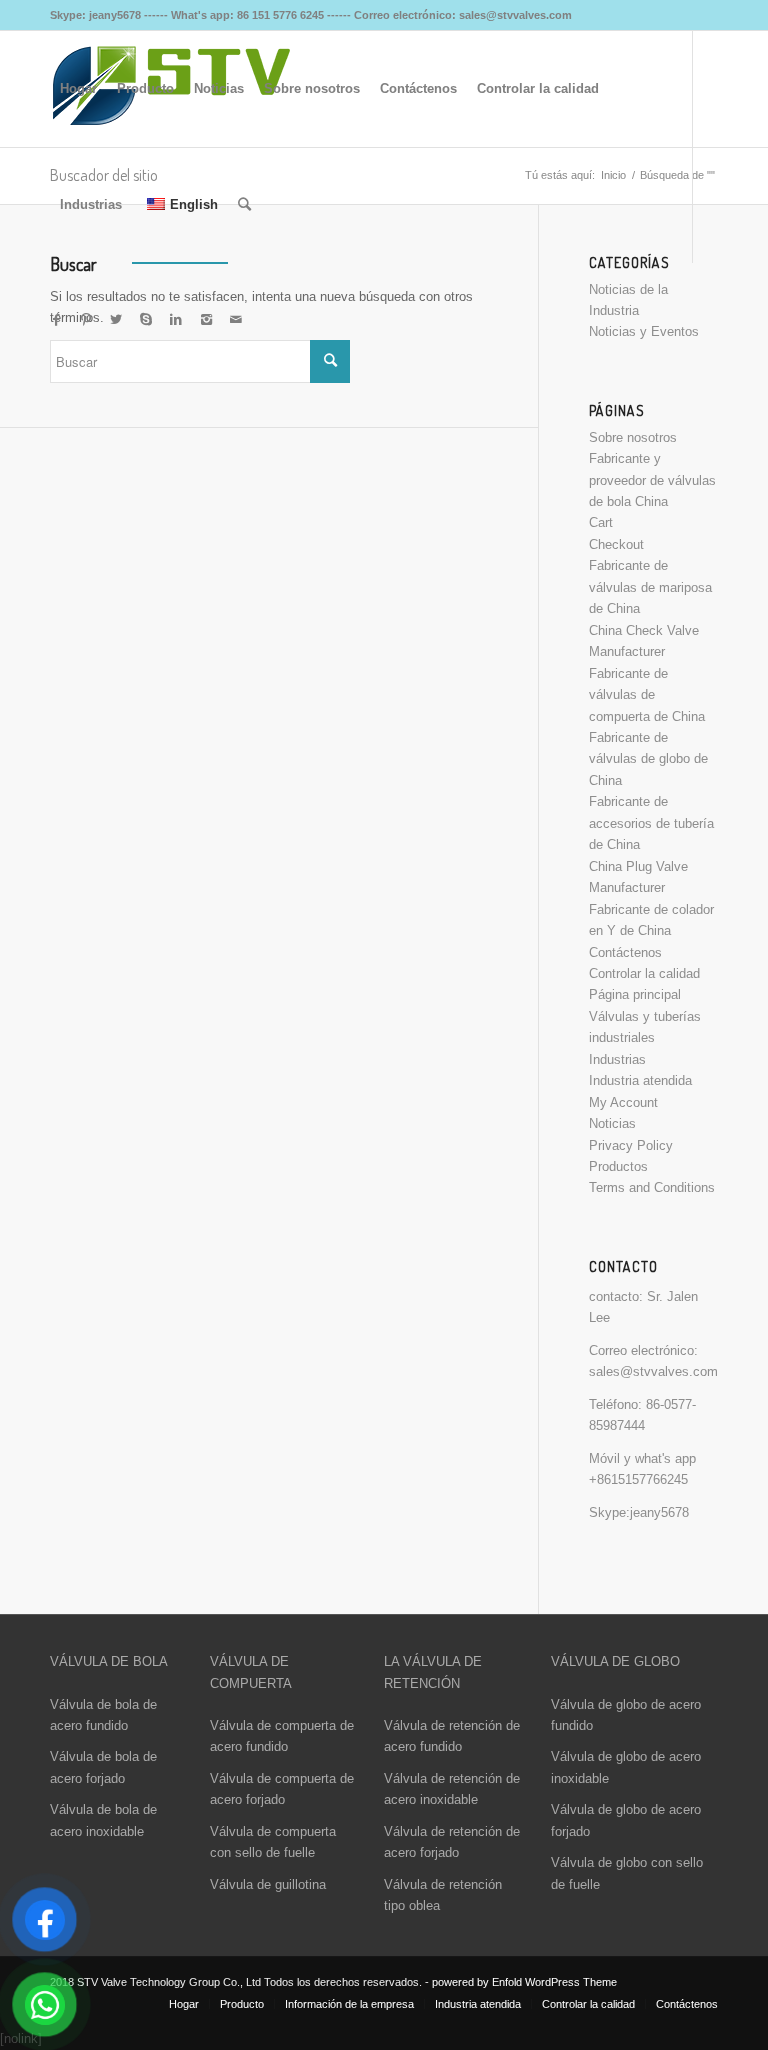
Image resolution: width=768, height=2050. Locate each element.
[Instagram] (206, 320)
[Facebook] (56, 320)
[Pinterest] (86, 320)
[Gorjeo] (116, 320)
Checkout (616, 544)
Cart (601, 522)
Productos (618, 1166)
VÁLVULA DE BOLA (109, 1661)
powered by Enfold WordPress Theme (524, 1982)
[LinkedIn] (176, 320)
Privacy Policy (631, 1145)
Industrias (617, 1059)
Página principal (635, 994)
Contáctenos (625, 952)
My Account (623, 1102)
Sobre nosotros (633, 437)
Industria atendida (640, 1080)
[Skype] (146, 320)
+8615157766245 (638, 1479)
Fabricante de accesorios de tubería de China (651, 823)
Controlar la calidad (644, 973)
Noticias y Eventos (644, 331)
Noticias (612, 1123)
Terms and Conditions (652, 1187)
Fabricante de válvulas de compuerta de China (647, 695)
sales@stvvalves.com (653, 1371)
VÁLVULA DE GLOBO (615, 1661)
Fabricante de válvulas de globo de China (648, 759)
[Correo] (236, 320)
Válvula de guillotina (268, 1884)
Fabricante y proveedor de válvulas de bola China (652, 480)
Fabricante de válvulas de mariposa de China (650, 587)
